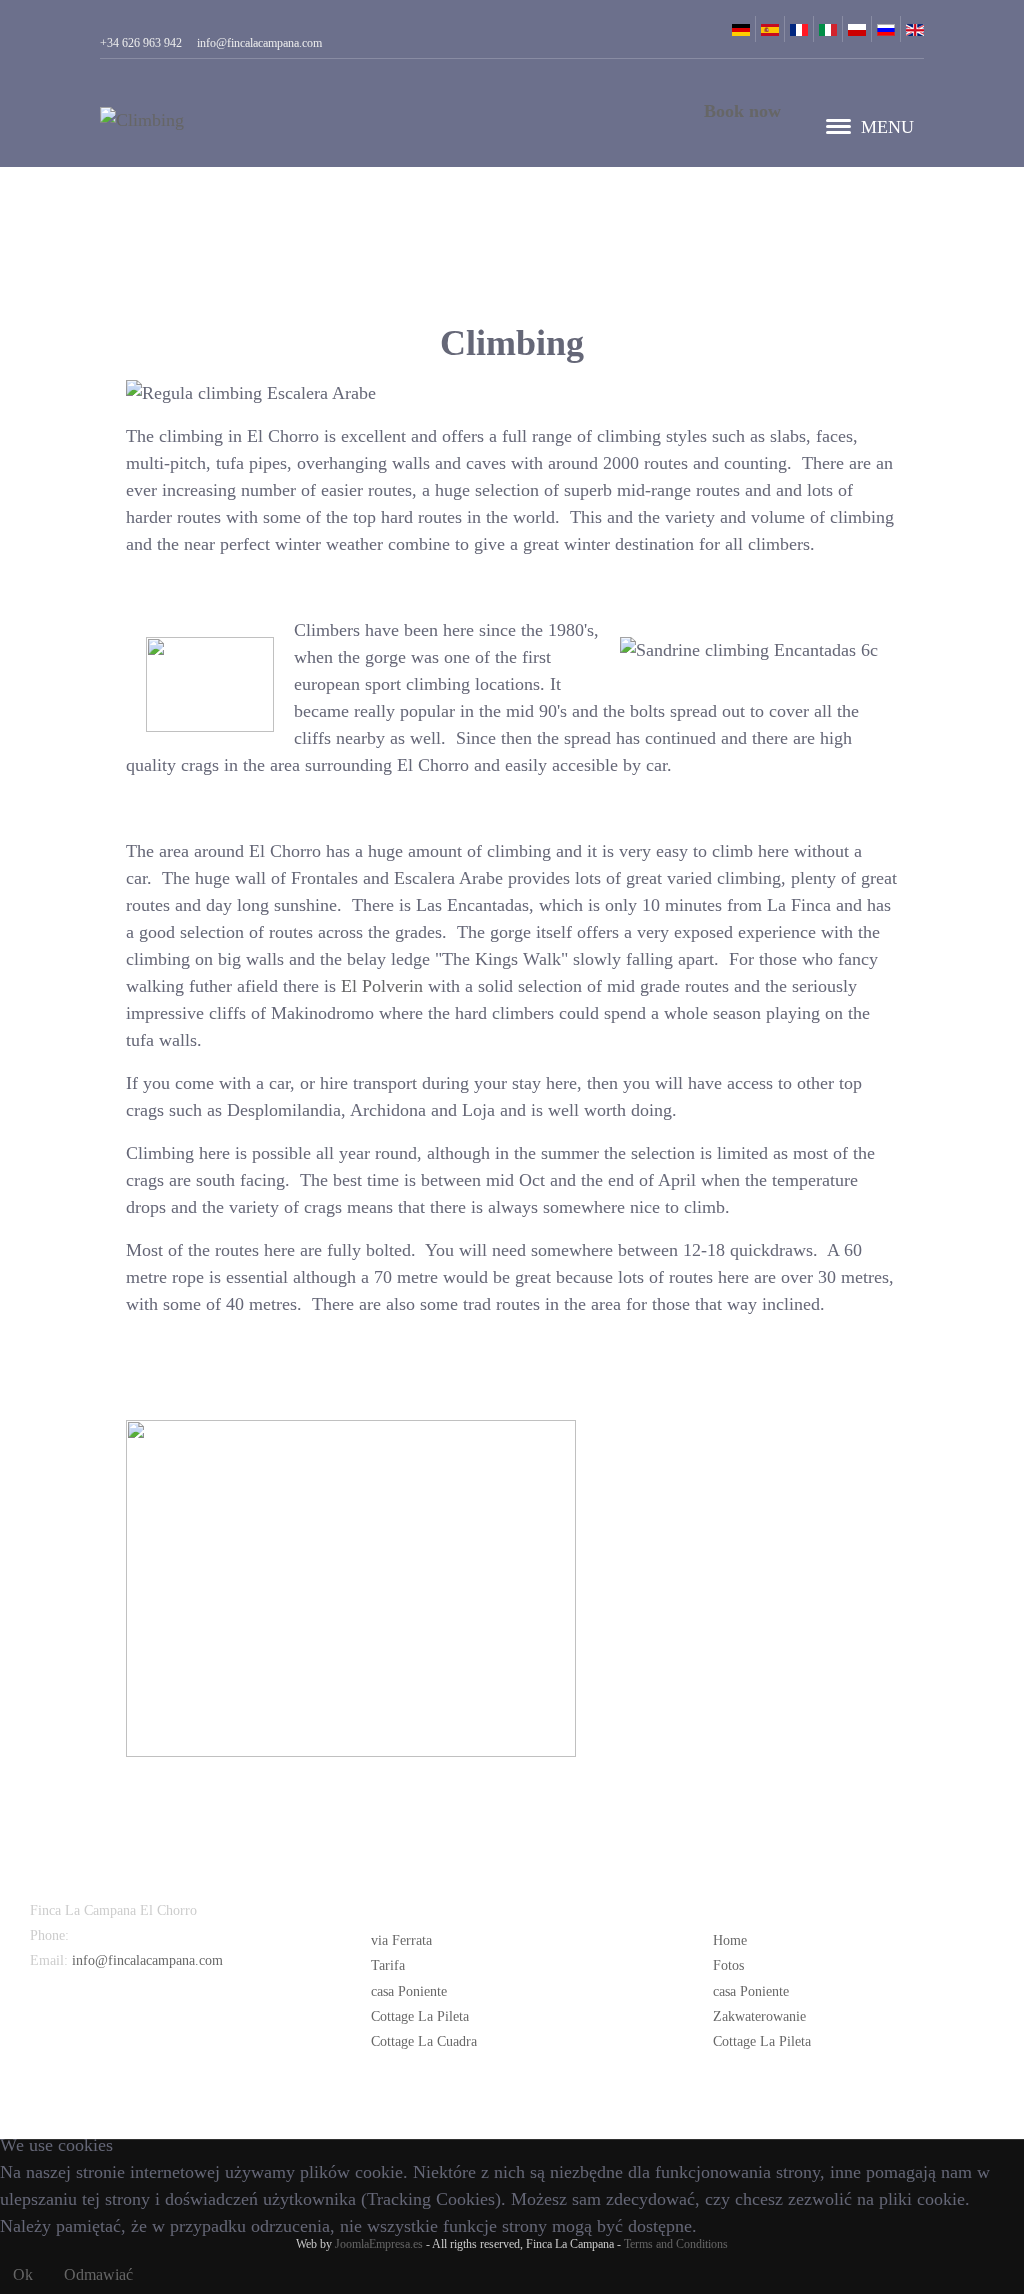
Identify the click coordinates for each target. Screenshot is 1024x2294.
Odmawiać (98, 2274)
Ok (23, 2274)
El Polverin (382, 986)
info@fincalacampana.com (147, 1960)
